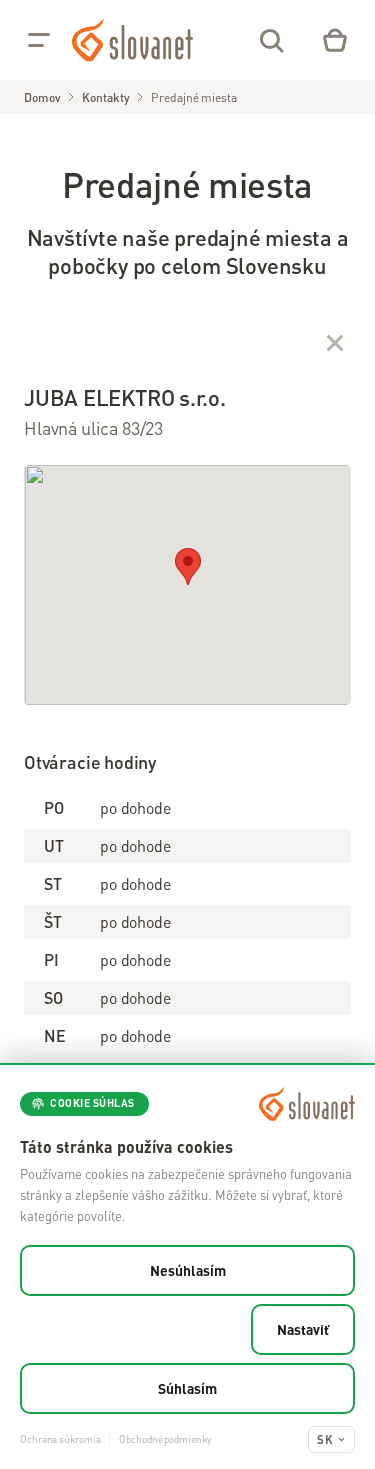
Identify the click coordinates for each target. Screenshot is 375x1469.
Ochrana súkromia (60, 1439)
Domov (42, 97)
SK (325, 1439)
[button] (188, 566)
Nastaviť (303, 1329)
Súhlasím (187, 1388)
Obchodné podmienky (164, 1439)
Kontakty (105, 97)
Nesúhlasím (188, 1270)
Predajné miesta (193, 97)
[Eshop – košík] (335, 40)
